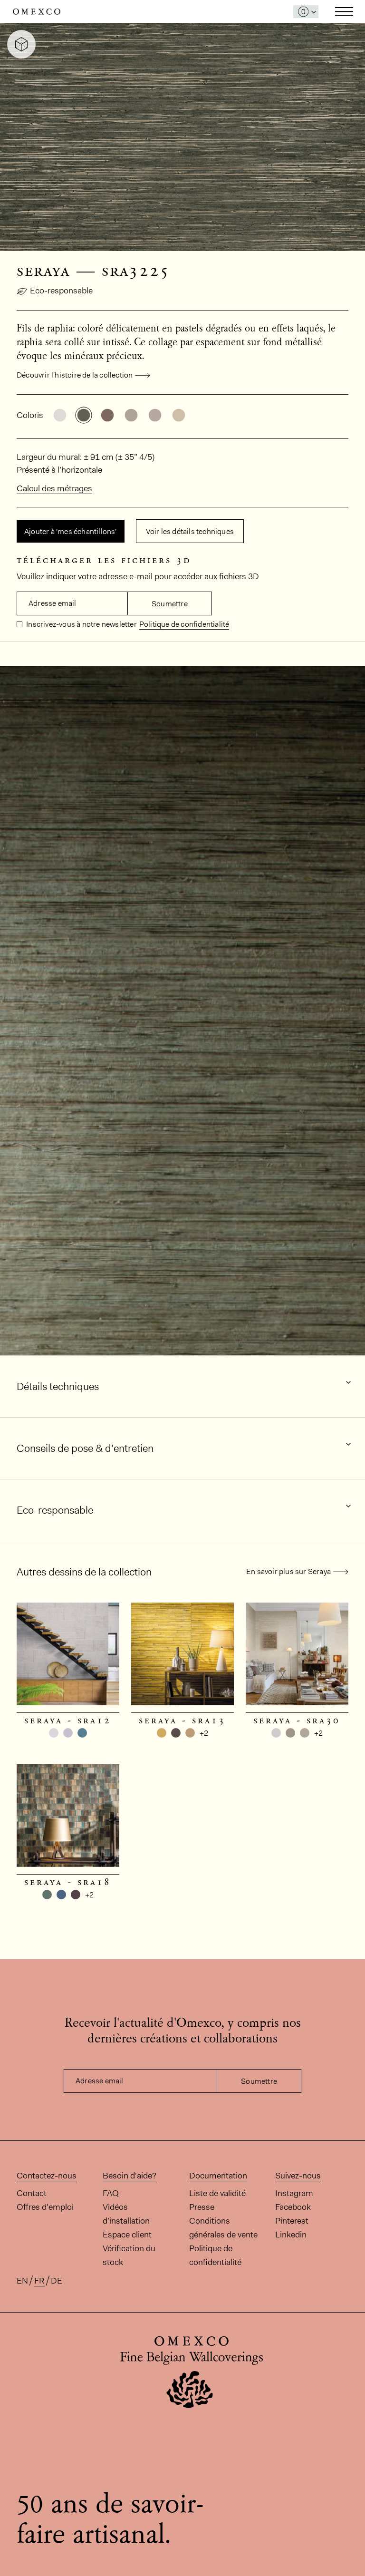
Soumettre (170, 604)
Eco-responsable (61, 291)
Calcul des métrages (54, 488)
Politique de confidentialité (184, 624)
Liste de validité (217, 2193)
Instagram (294, 2193)
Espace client (127, 2235)
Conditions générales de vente (223, 2228)
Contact (32, 2193)
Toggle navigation (344, 11)
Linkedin (291, 2235)
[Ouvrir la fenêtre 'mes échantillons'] (306, 12)
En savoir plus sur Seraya (288, 1571)
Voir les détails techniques (190, 531)
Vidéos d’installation (126, 2214)
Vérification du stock (129, 2255)
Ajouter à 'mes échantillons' (71, 531)
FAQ (111, 2193)
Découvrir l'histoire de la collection (75, 375)
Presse (202, 2207)
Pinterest (292, 2221)
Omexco (37, 12)
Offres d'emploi (45, 2207)
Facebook (293, 2207)
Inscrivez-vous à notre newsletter (81, 624)
